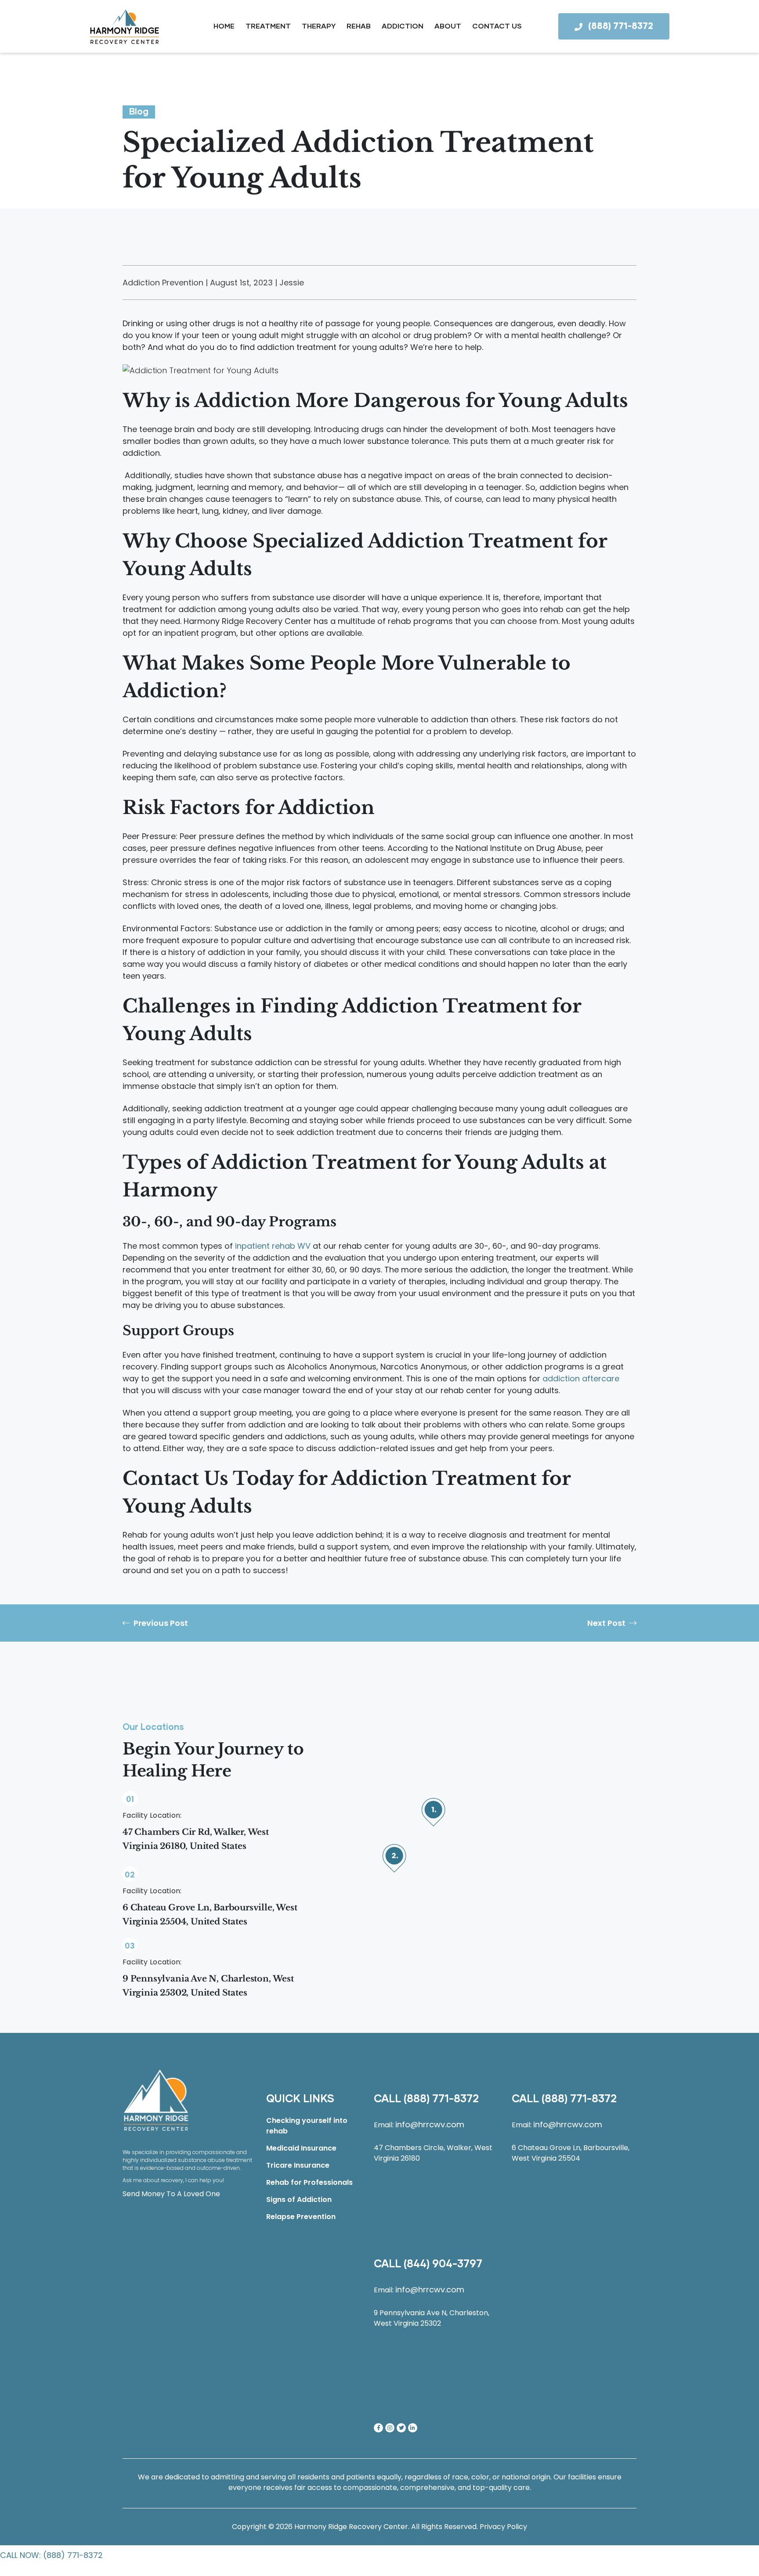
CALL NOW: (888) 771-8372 (51, 2555)
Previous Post (161, 1623)
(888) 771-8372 (441, 2099)
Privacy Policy (503, 2527)
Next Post (606, 1623)
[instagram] (390, 2428)
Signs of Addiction (299, 2200)
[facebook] (378, 2428)
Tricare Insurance (298, 2165)
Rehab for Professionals (309, 2182)
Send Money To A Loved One (171, 2194)
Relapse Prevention (301, 2217)
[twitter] (401, 2428)
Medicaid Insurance (301, 2148)
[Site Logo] (156, 2100)
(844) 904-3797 (443, 2264)
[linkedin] (413, 2428)
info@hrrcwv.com (430, 2124)
